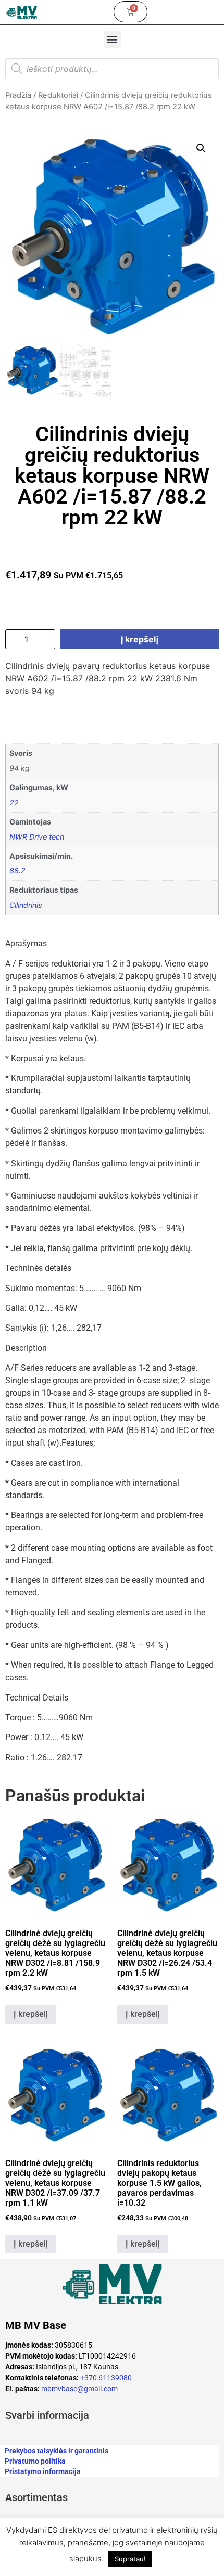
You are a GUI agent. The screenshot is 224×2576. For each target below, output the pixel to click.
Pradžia (18, 95)
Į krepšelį (140, 639)
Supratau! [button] (130, 2559)
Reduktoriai (58, 95)
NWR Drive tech (37, 837)
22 (14, 802)
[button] (112, 39)
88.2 (17, 871)
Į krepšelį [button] (31, 2014)
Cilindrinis (26, 905)
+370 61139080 (106, 2378)
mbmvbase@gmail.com (79, 2389)
